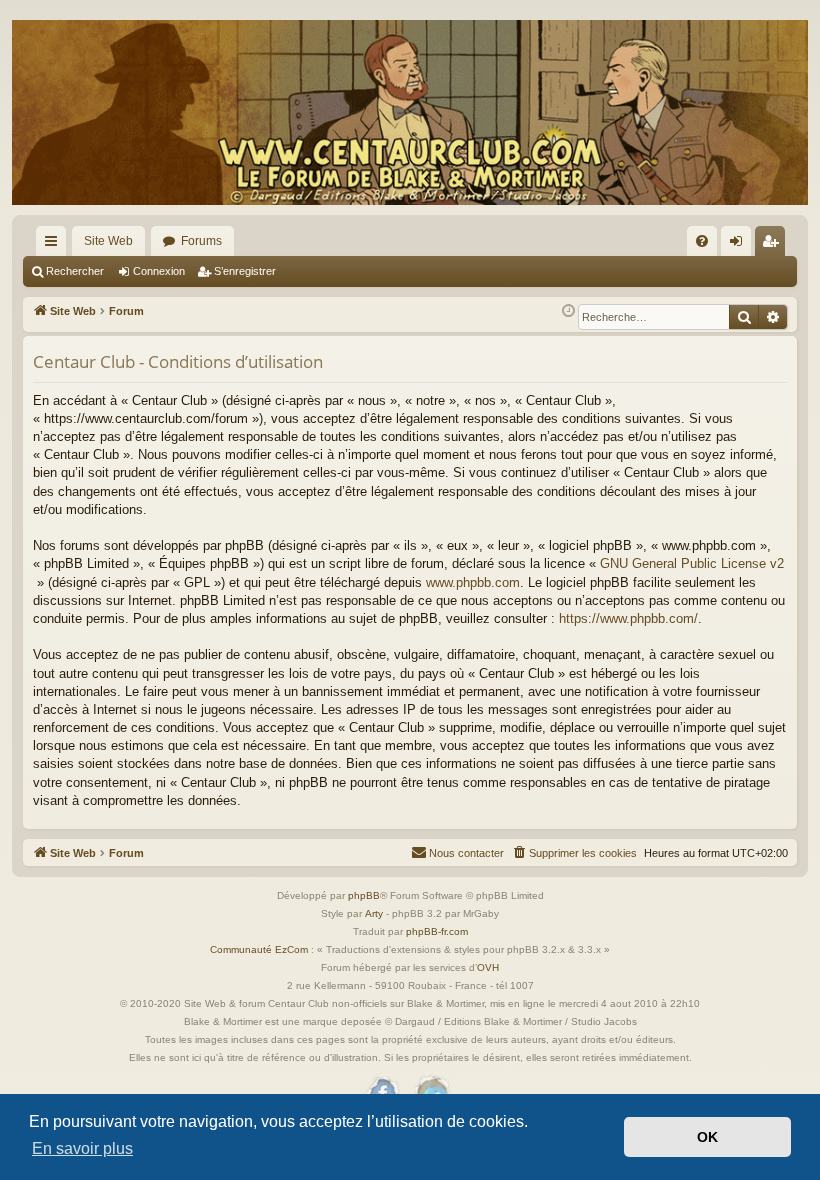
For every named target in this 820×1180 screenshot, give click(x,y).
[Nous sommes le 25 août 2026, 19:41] (568, 311)
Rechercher (75, 271)
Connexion (159, 271)
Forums (201, 241)
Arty (374, 913)
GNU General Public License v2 (692, 563)
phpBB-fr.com (437, 931)
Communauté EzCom (259, 949)
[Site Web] (410, 112)
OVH (488, 967)
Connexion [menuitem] (740, 245)
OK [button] (707, 1137)
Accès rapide (55, 245)
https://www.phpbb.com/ (628, 618)
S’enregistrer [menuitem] (774, 245)
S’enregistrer (245, 271)
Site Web (108, 241)
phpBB (364, 895)
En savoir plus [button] (82, 1148)
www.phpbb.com (473, 582)
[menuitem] (702, 241)
